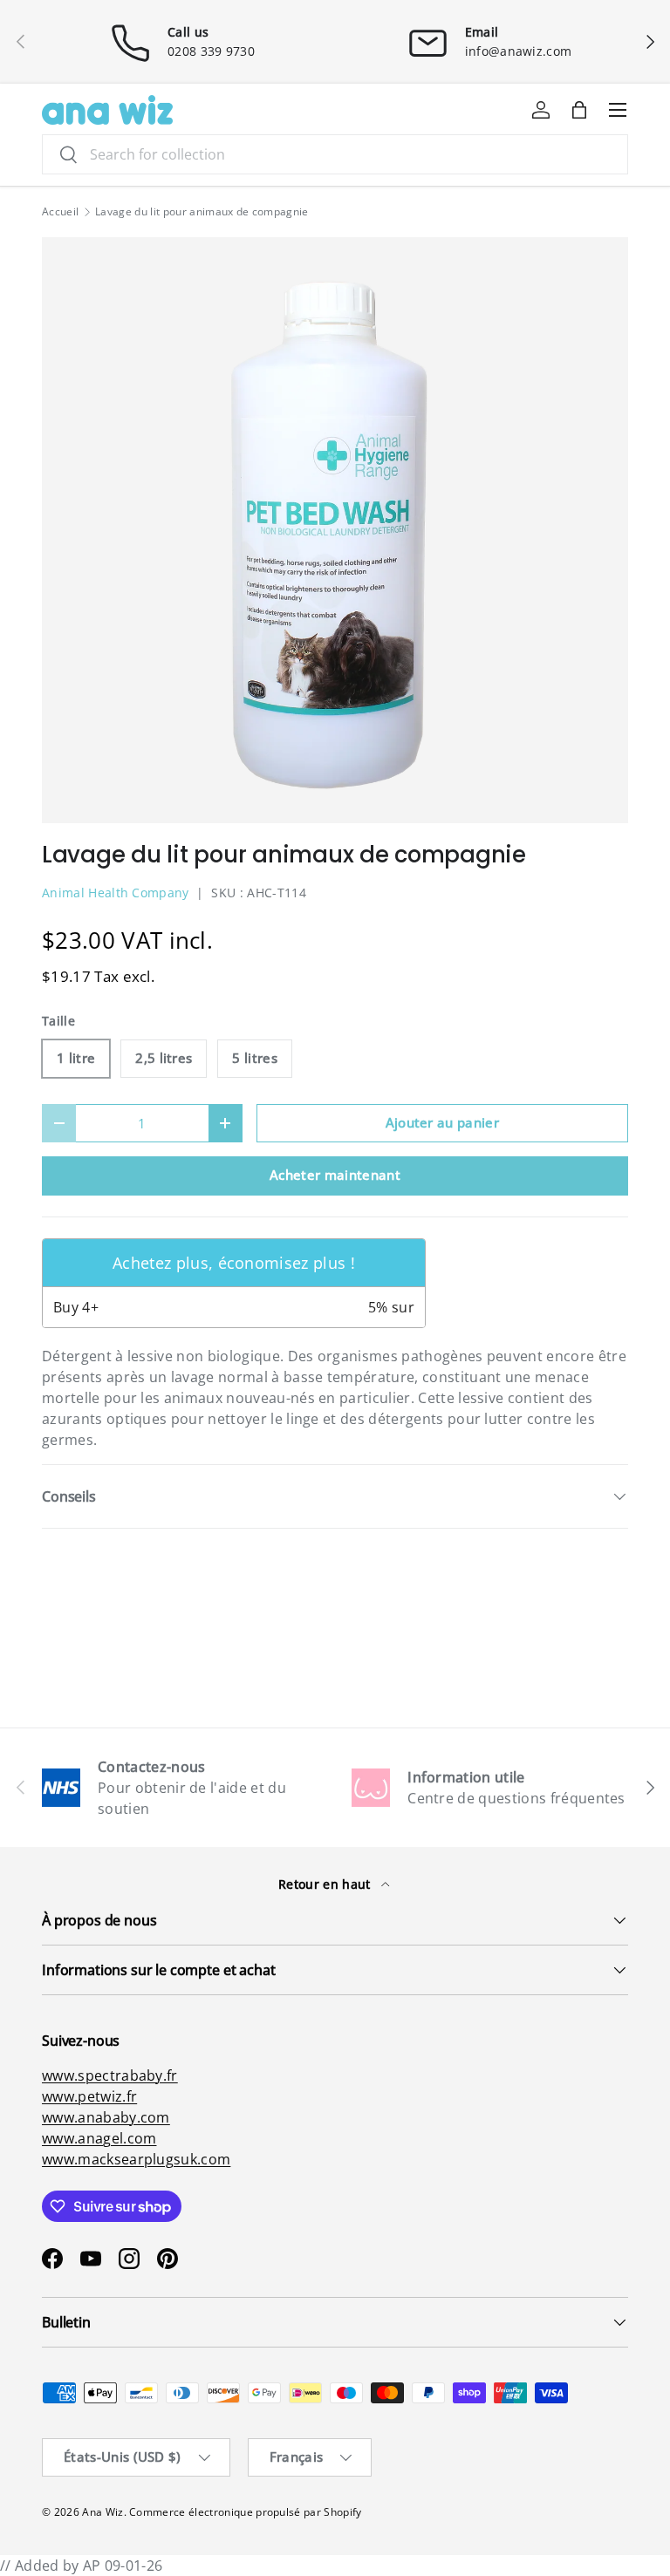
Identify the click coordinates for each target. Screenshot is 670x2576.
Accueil (60, 212)
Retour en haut (326, 1884)
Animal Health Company (116, 893)
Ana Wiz (103, 2512)
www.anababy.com (106, 2117)
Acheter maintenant (335, 1175)
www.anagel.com (99, 2138)
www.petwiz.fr (89, 2096)
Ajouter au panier (442, 1122)
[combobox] (335, 154)
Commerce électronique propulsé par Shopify (245, 2512)
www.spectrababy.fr (110, 2075)
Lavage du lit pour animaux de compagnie (202, 212)
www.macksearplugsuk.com (136, 2159)
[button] (579, 110)
